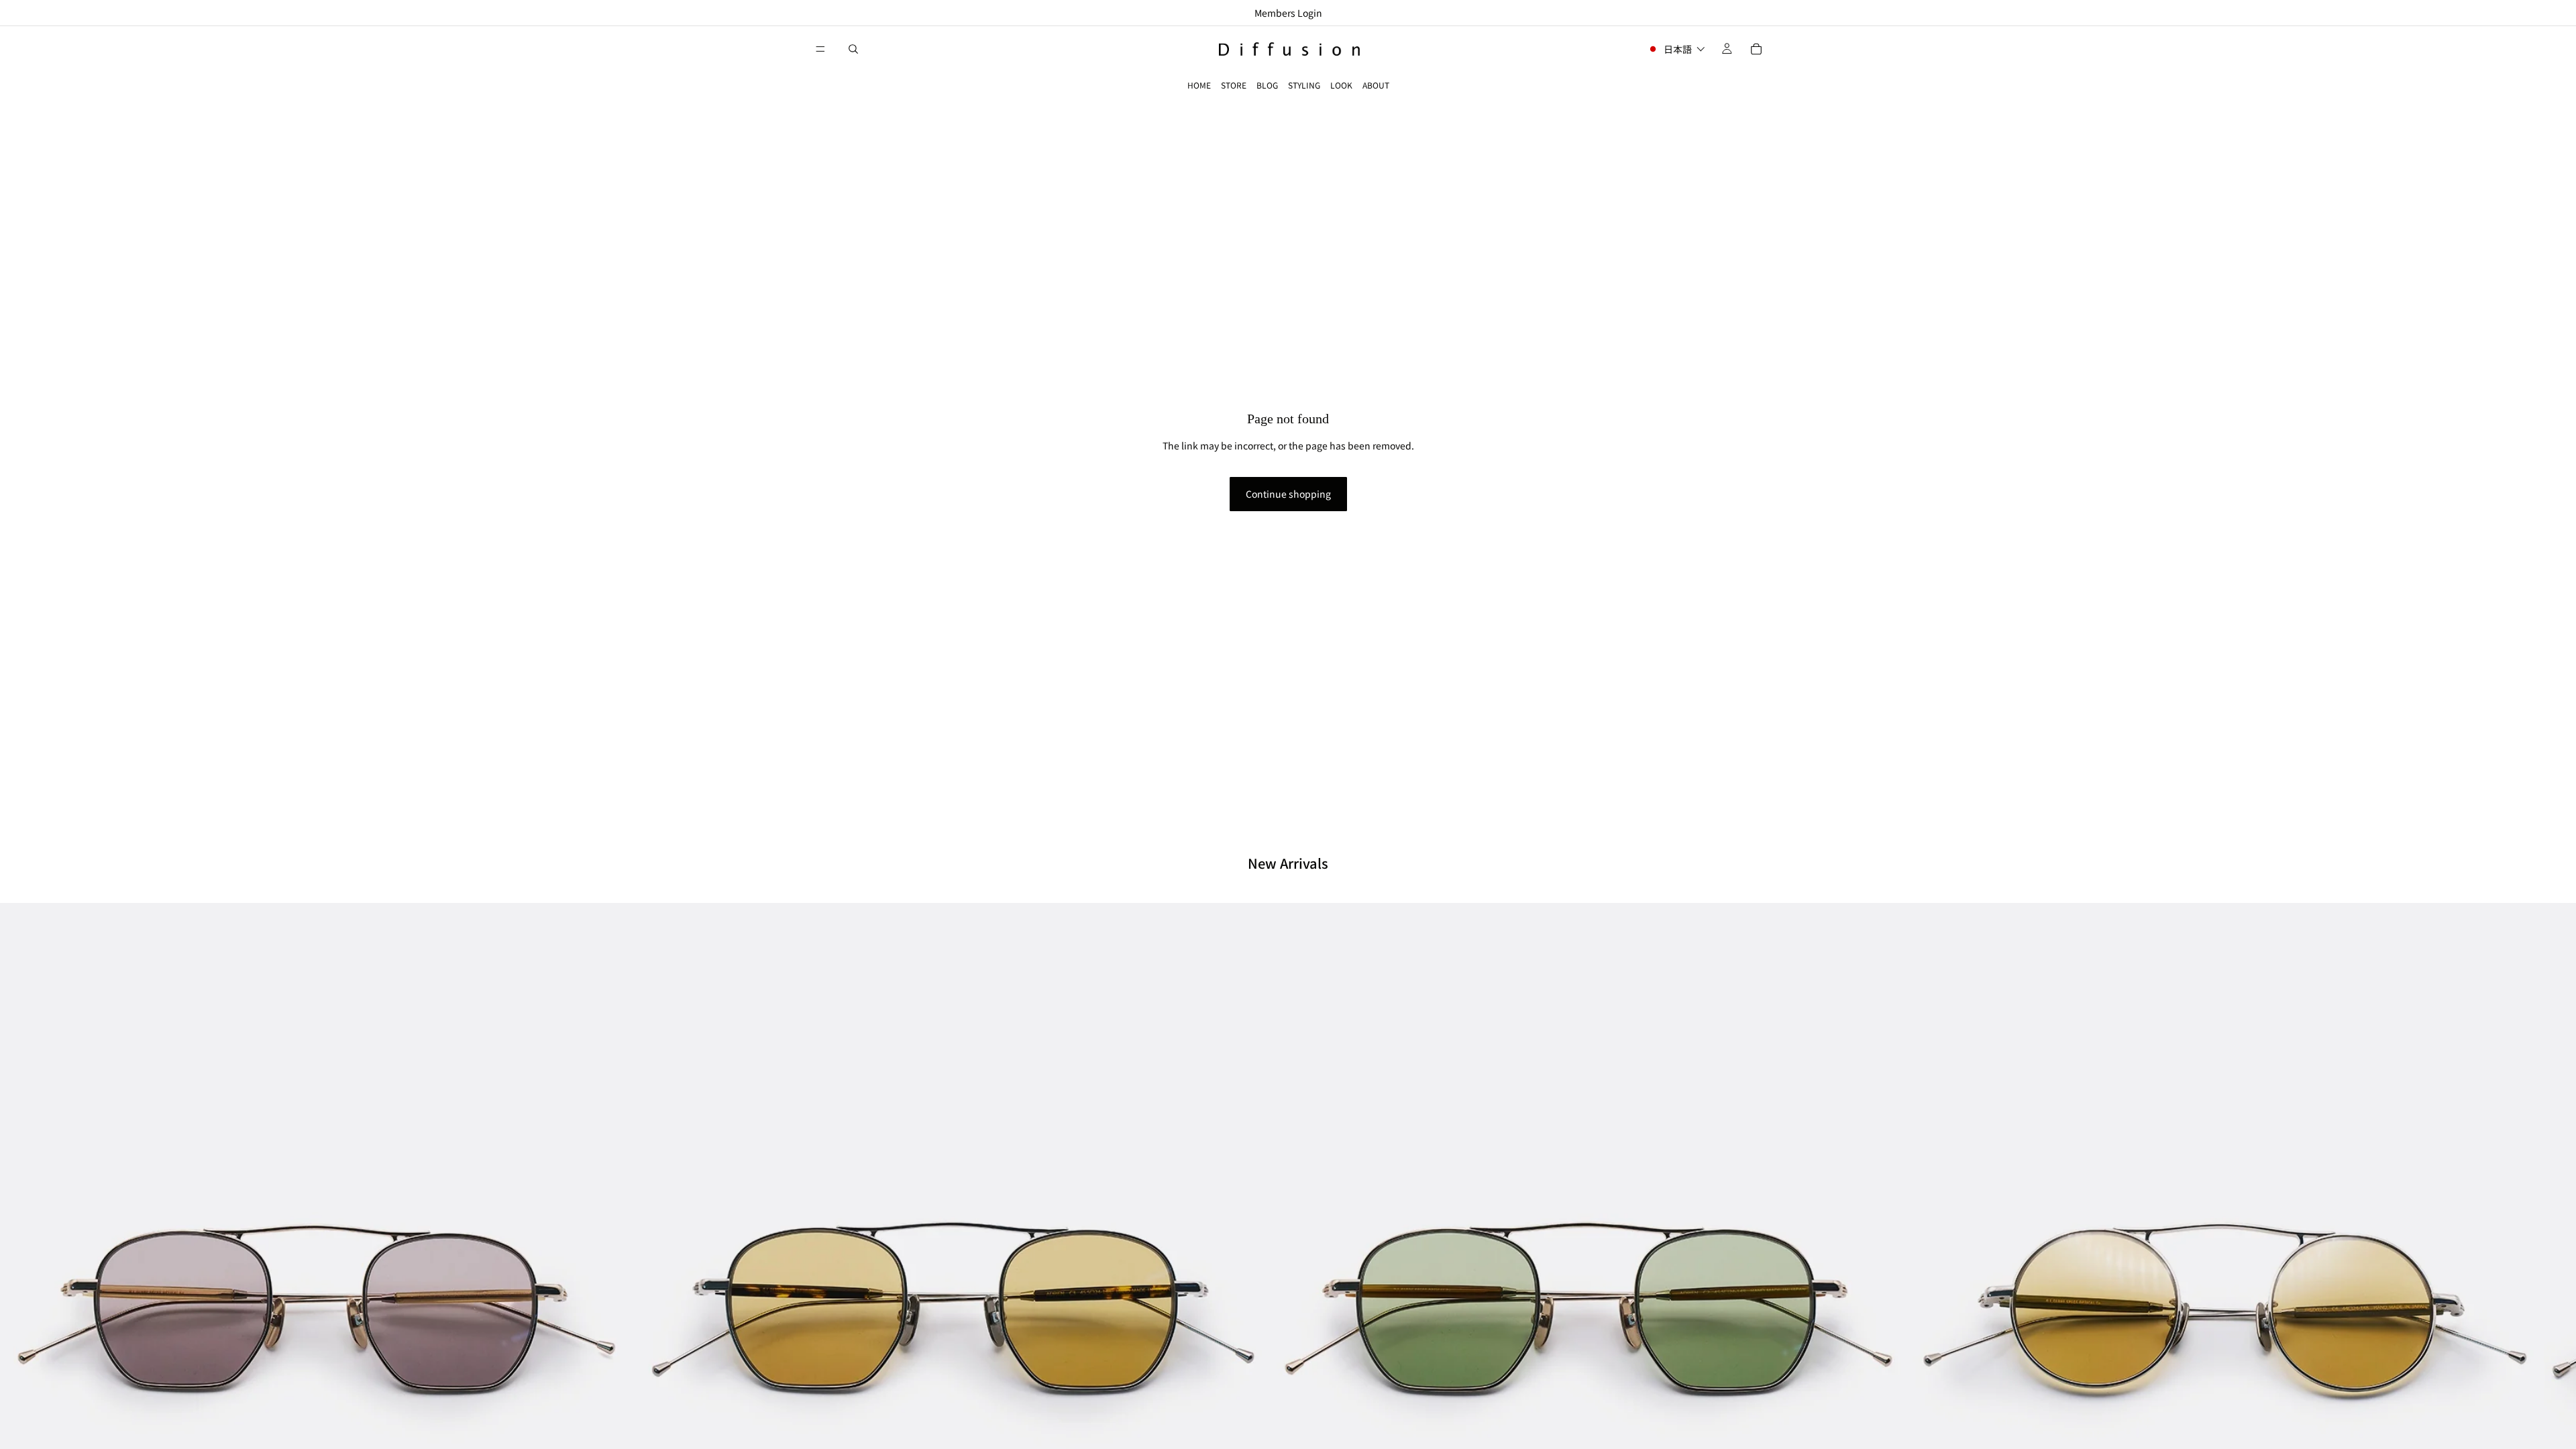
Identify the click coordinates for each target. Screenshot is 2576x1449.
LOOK (1341, 85)
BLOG (1267, 85)
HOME (1199, 85)
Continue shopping (1288, 494)
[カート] (1756, 49)
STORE (1234, 85)
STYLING (1304, 85)
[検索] (853, 49)
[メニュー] (820, 49)
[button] (1676, 49)
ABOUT (1376, 85)
